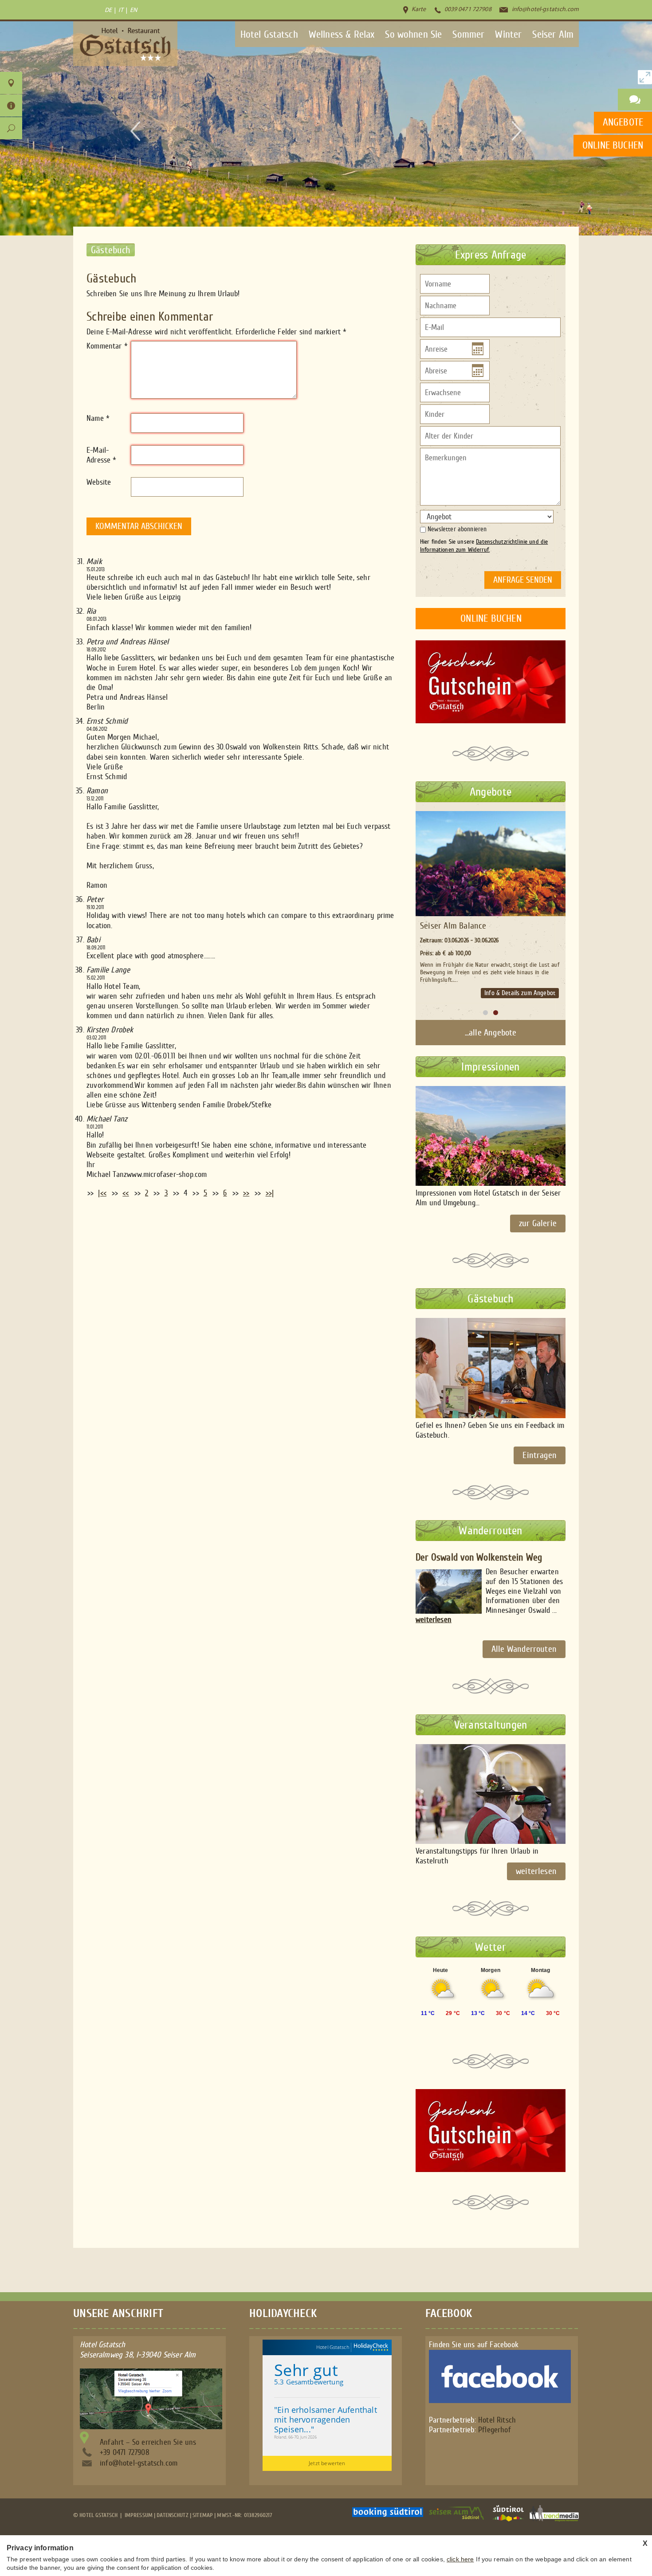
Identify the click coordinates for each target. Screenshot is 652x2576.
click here (460, 2559)
